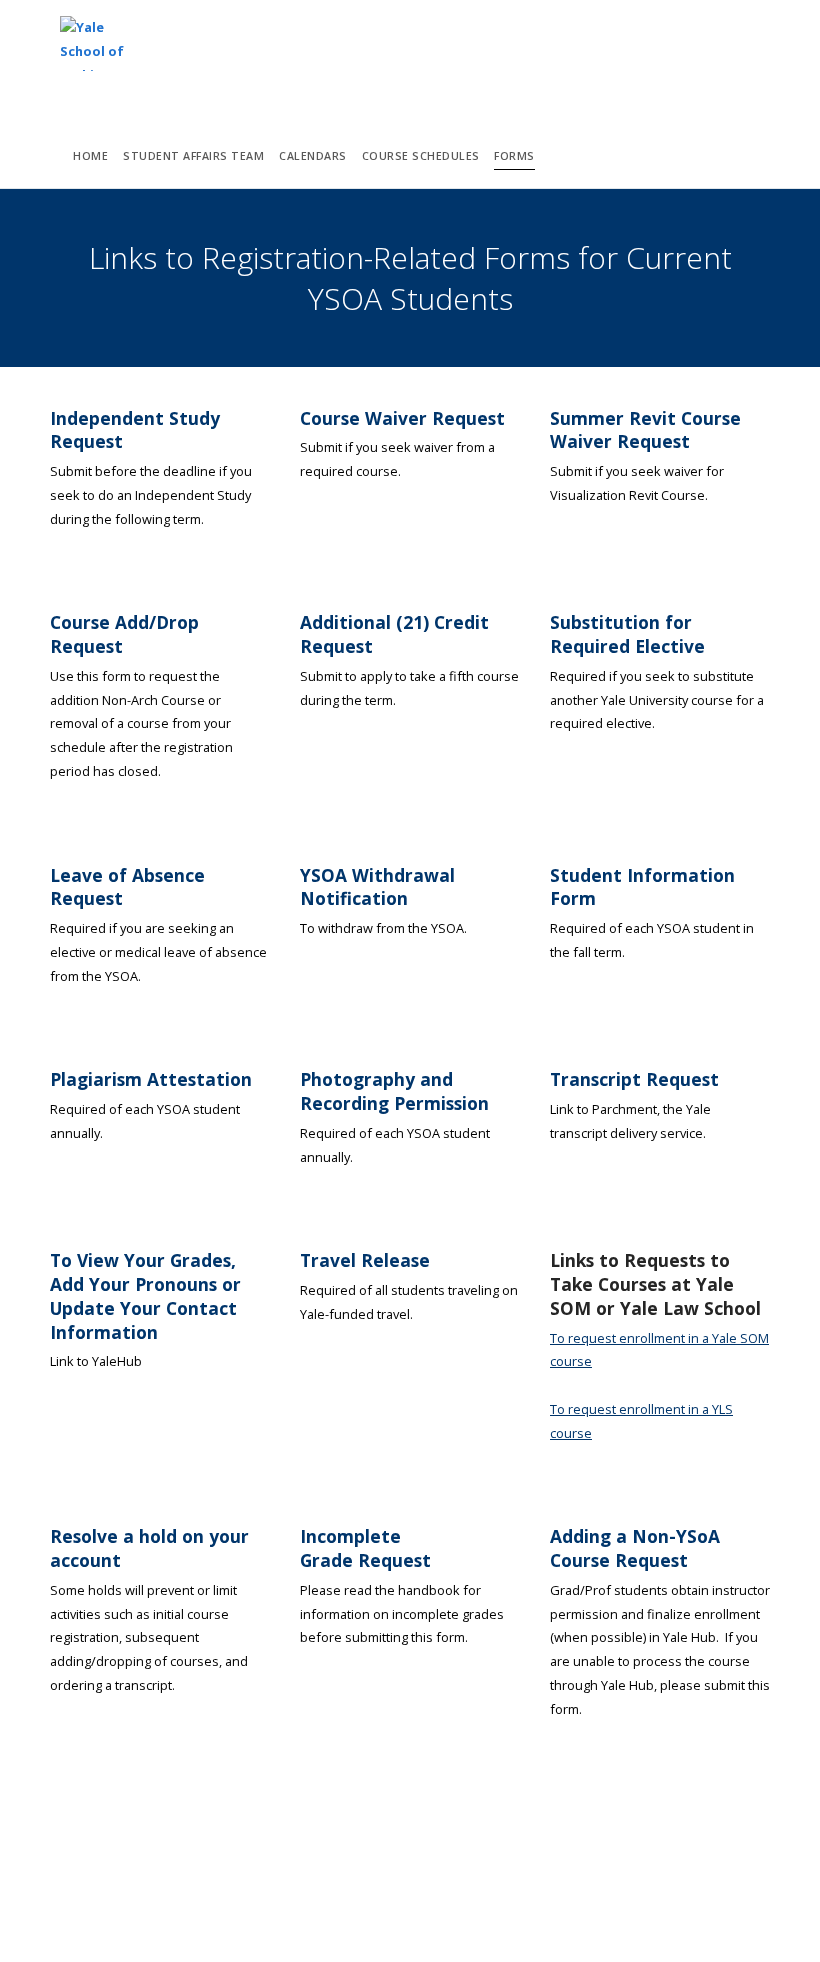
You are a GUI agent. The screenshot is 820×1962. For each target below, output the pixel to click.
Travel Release (365, 1260)
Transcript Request (634, 1079)
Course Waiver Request (402, 418)
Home (90, 156)
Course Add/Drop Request (124, 634)
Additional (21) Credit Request (394, 634)
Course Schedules (421, 156)
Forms (514, 156)
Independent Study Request (135, 430)
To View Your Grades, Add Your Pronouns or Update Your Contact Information (145, 1295)
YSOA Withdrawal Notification (377, 887)
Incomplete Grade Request (365, 1548)
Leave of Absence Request (127, 887)
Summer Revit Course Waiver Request (645, 430)
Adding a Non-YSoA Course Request (635, 1548)
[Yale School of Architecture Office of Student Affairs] (102, 44)
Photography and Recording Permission (394, 1091)
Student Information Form (642, 887)
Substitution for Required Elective (627, 634)
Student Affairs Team (193, 156)
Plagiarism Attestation (151, 1079)
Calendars (313, 156)
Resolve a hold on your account (149, 1548)
